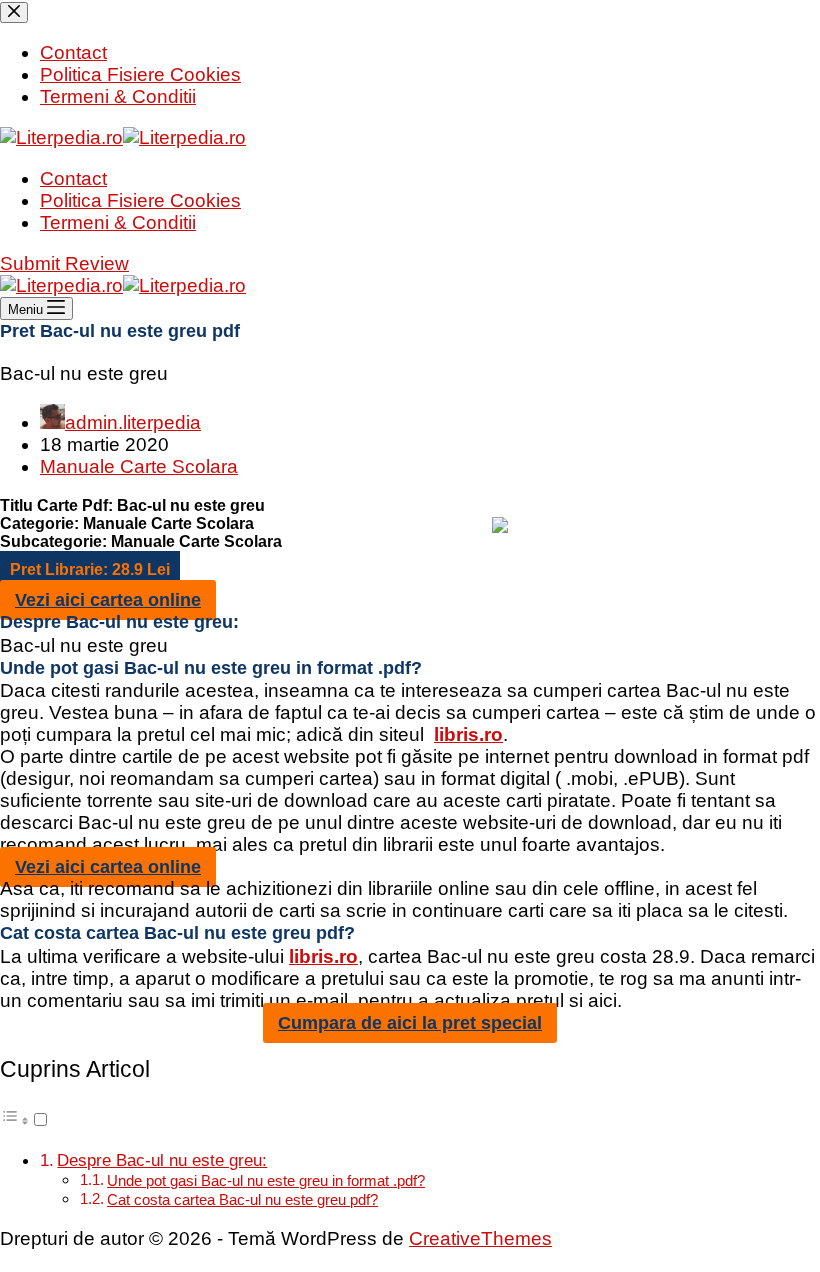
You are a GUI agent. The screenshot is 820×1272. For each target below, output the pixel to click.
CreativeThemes (480, 1238)
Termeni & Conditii (118, 222)
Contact (73, 178)
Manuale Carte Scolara (139, 466)
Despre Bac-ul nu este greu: (162, 1160)
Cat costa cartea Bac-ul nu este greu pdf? (242, 1199)
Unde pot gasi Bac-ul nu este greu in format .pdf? (266, 1180)
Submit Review (64, 263)
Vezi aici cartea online (108, 600)
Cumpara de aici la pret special (410, 1023)
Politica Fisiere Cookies (140, 200)
